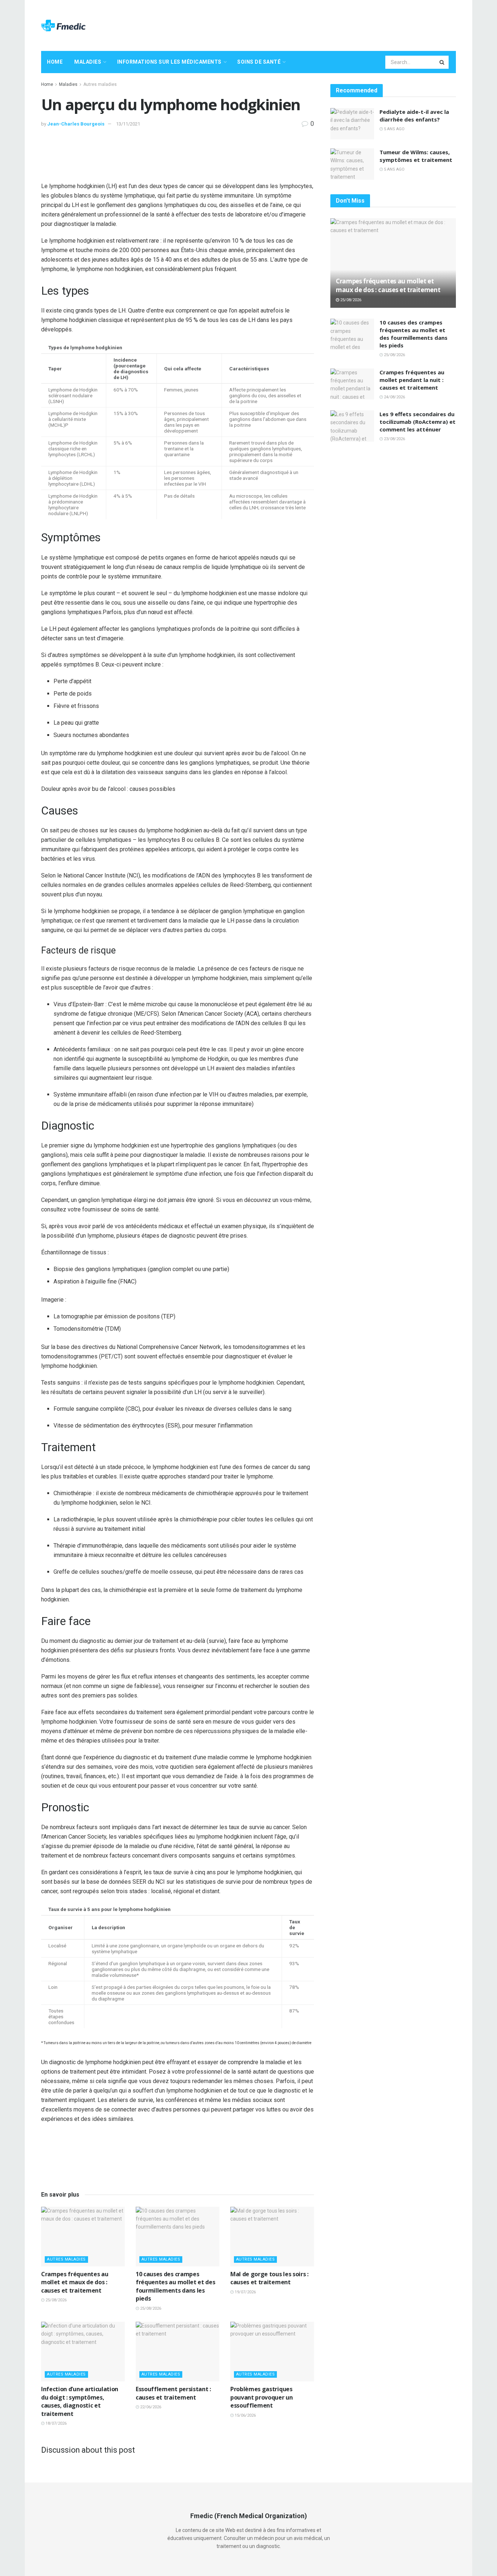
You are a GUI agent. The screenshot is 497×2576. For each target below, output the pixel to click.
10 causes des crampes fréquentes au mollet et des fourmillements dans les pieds (175, 2286)
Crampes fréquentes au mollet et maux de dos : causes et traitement (75, 2282)
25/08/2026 (55, 2300)
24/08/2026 (394, 397)
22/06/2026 (150, 2407)
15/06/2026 (245, 2415)
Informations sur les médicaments (169, 62)
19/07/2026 (245, 2292)
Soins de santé (259, 62)
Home (55, 62)
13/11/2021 (128, 124)
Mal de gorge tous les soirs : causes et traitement (269, 2278)
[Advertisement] (323, 24)
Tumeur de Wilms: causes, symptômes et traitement (416, 156)
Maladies (88, 62)
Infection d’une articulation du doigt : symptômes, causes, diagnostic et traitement (80, 2401)
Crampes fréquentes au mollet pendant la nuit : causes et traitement (412, 380)
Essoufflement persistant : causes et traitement (173, 2393)
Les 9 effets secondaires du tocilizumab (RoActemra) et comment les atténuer (418, 422)
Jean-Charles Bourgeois (76, 124)
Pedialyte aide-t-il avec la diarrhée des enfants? (414, 116)
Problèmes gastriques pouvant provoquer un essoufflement (262, 2397)
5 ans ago (394, 129)
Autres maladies (100, 84)
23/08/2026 (394, 439)
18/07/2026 (55, 2423)
